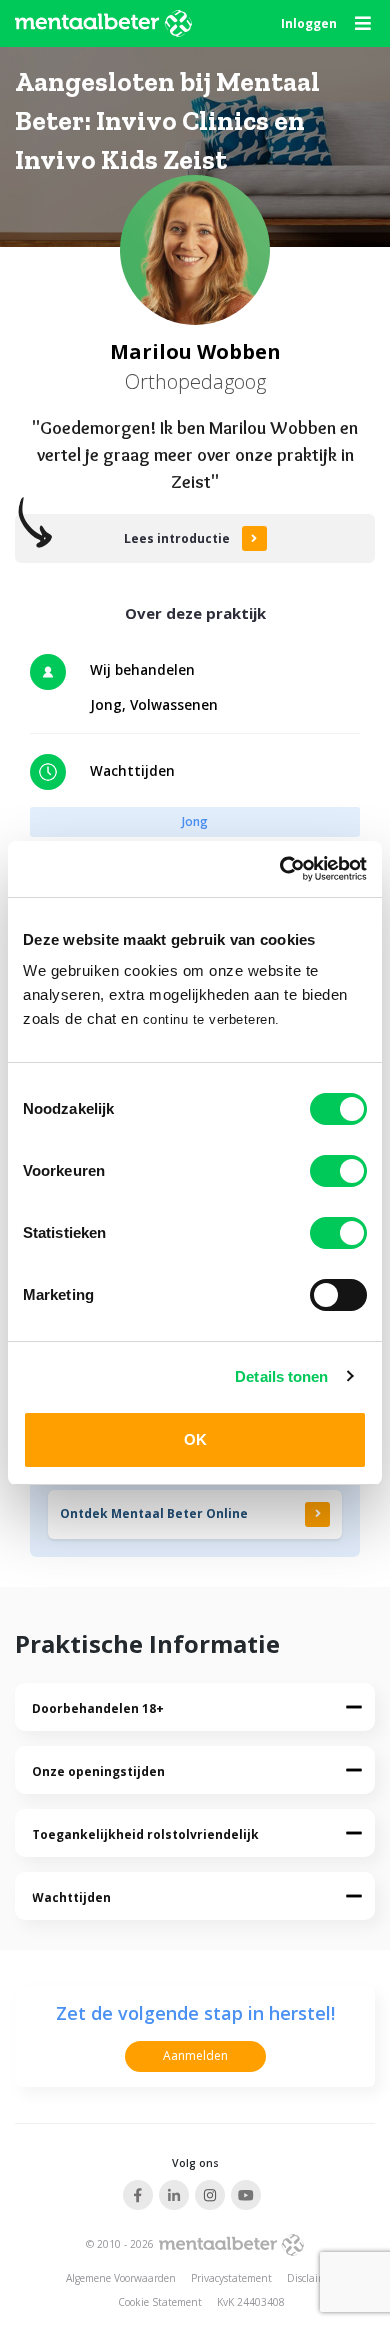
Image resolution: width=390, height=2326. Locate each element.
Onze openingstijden (98, 1771)
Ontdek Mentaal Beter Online (154, 1513)
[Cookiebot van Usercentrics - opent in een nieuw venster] (280, 869)
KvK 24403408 (251, 2302)
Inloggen (308, 23)
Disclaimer (311, 2278)
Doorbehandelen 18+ (98, 1708)
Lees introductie (177, 538)
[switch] (338, 1171)
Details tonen (281, 1376)
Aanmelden (195, 2055)
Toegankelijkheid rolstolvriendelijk (145, 1834)
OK (195, 1439)
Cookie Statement (160, 2302)
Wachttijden (71, 1897)
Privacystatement (231, 2278)
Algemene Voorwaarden (121, 2278)
